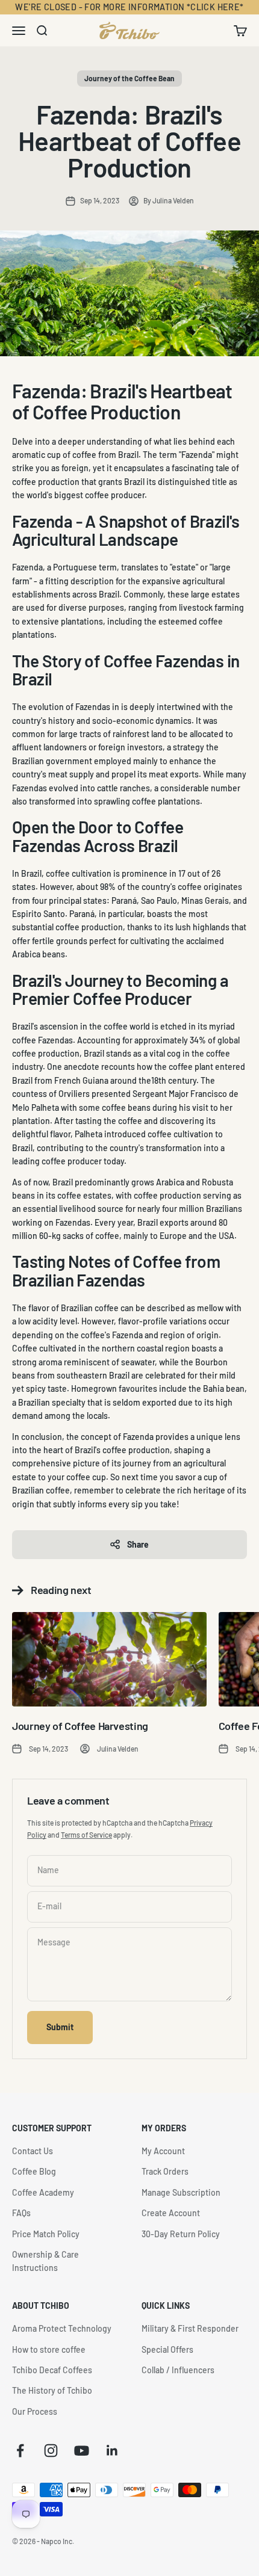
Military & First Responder (190, 2328)
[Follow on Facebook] (20, 2451)
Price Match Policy (46, 2234)
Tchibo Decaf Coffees (52, 2370)
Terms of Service (86, 1835)
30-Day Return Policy (181, 2234)
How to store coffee (49, 2349)
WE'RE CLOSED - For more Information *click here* (129, 7)
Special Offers (167, 2349)
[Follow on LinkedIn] (112, 2451)
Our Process (35, 2411)
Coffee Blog (34, 2171)
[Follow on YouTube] (82, 2451)
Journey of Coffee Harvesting (80, 1726)
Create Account (171, 2213)
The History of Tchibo (52, 2390)
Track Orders (165, 2171)
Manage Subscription (181, 2192)
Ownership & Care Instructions (45, 2261)
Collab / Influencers (178, 2370)
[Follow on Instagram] (51, 2451)
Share (138, 1544)
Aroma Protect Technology (62, 2328)
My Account (163, 2151)
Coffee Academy (43, 2192)
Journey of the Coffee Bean (129, 78)
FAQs (21, 2213)
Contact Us (33, 2151)
